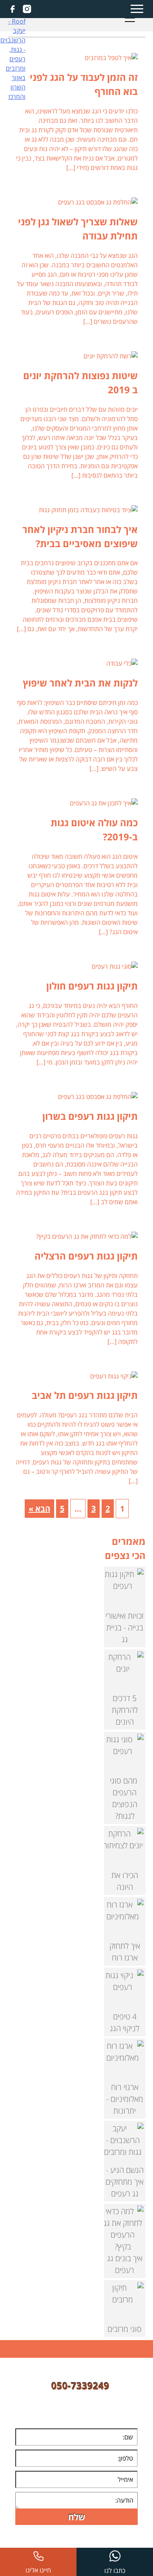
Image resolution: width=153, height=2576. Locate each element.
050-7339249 (80, 2386)
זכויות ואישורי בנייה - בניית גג (125, 1628)
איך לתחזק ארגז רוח (125, 1952)
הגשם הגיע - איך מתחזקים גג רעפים (125, 2182)
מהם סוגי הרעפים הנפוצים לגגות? (125, 1798)
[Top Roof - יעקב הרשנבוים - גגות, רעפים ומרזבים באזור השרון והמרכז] (13, 57)
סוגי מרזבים (125, 2329)
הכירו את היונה (125, 1881)
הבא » (39, 1509)
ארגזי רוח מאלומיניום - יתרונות (125, 2099)
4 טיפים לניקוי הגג (125, 2022)
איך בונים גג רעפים (125, 2264)
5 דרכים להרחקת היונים (125, 1710)
